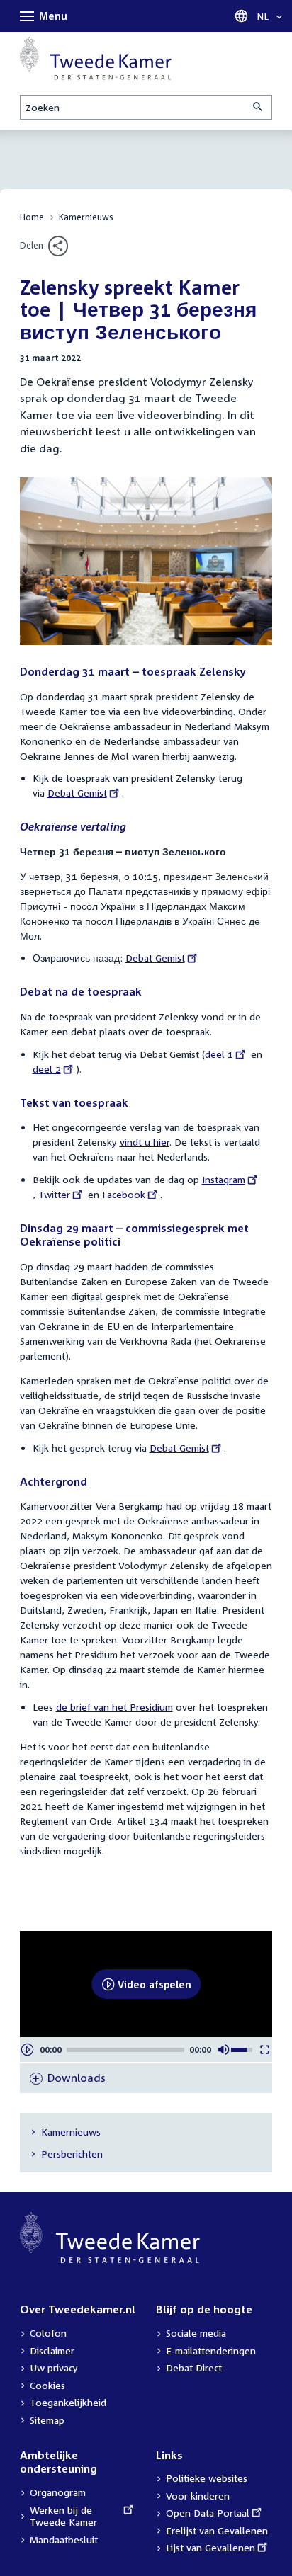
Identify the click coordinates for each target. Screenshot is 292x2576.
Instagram (224, 1179)
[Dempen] (224, 2050)
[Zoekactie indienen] (259, 107)
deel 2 (51, 1069)
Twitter (57, 1194)
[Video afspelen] (27, 2050)
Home (32, 217)
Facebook (124, 1194)
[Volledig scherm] (265, 2050)
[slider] (125, 2050)
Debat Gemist (77, 793)
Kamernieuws (86, 217)
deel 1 (223, 1054)
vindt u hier (145, 1142)
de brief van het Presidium (114, 1707)
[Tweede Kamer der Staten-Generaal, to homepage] (96, 58)
